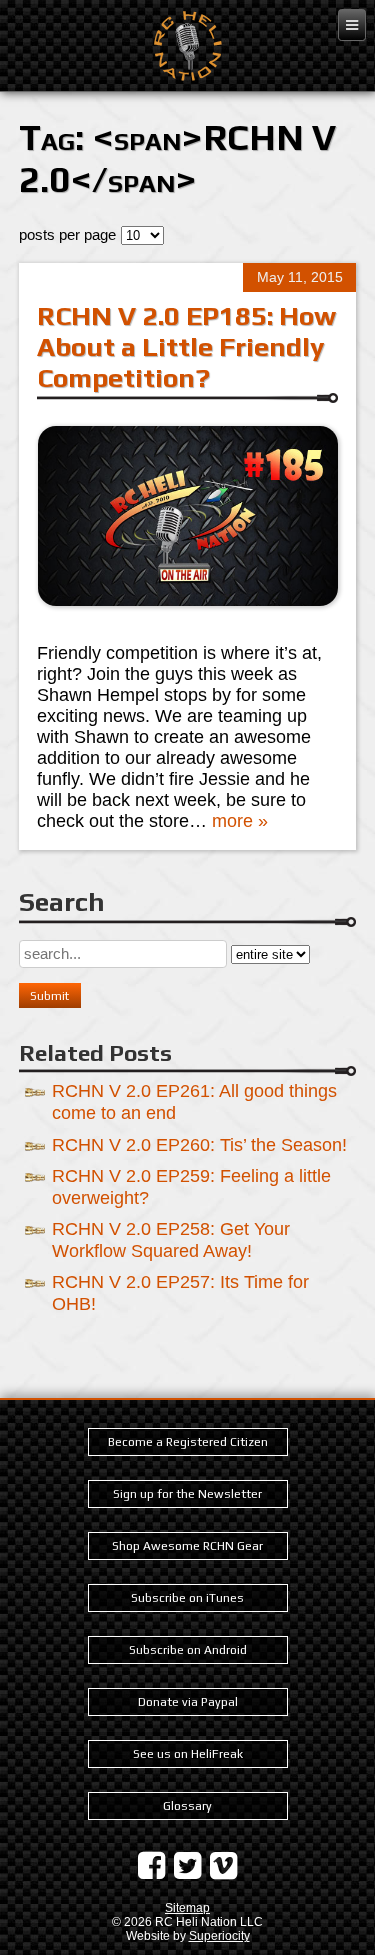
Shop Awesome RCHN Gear (187, 1546)
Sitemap (187, 1908)
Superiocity (219, 1936)
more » (240, 821)
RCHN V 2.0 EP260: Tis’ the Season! (199, 1144)
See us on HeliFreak (188, 1754)
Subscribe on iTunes (187, 1598)
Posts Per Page (67, 234)
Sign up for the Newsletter (187, 1494)
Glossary (187, 1806)
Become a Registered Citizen (188, 1442)
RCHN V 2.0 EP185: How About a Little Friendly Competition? (186, 346)
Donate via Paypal (188, 1702)
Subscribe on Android (188, 1650)
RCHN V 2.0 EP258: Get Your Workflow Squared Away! (171, 1239)
